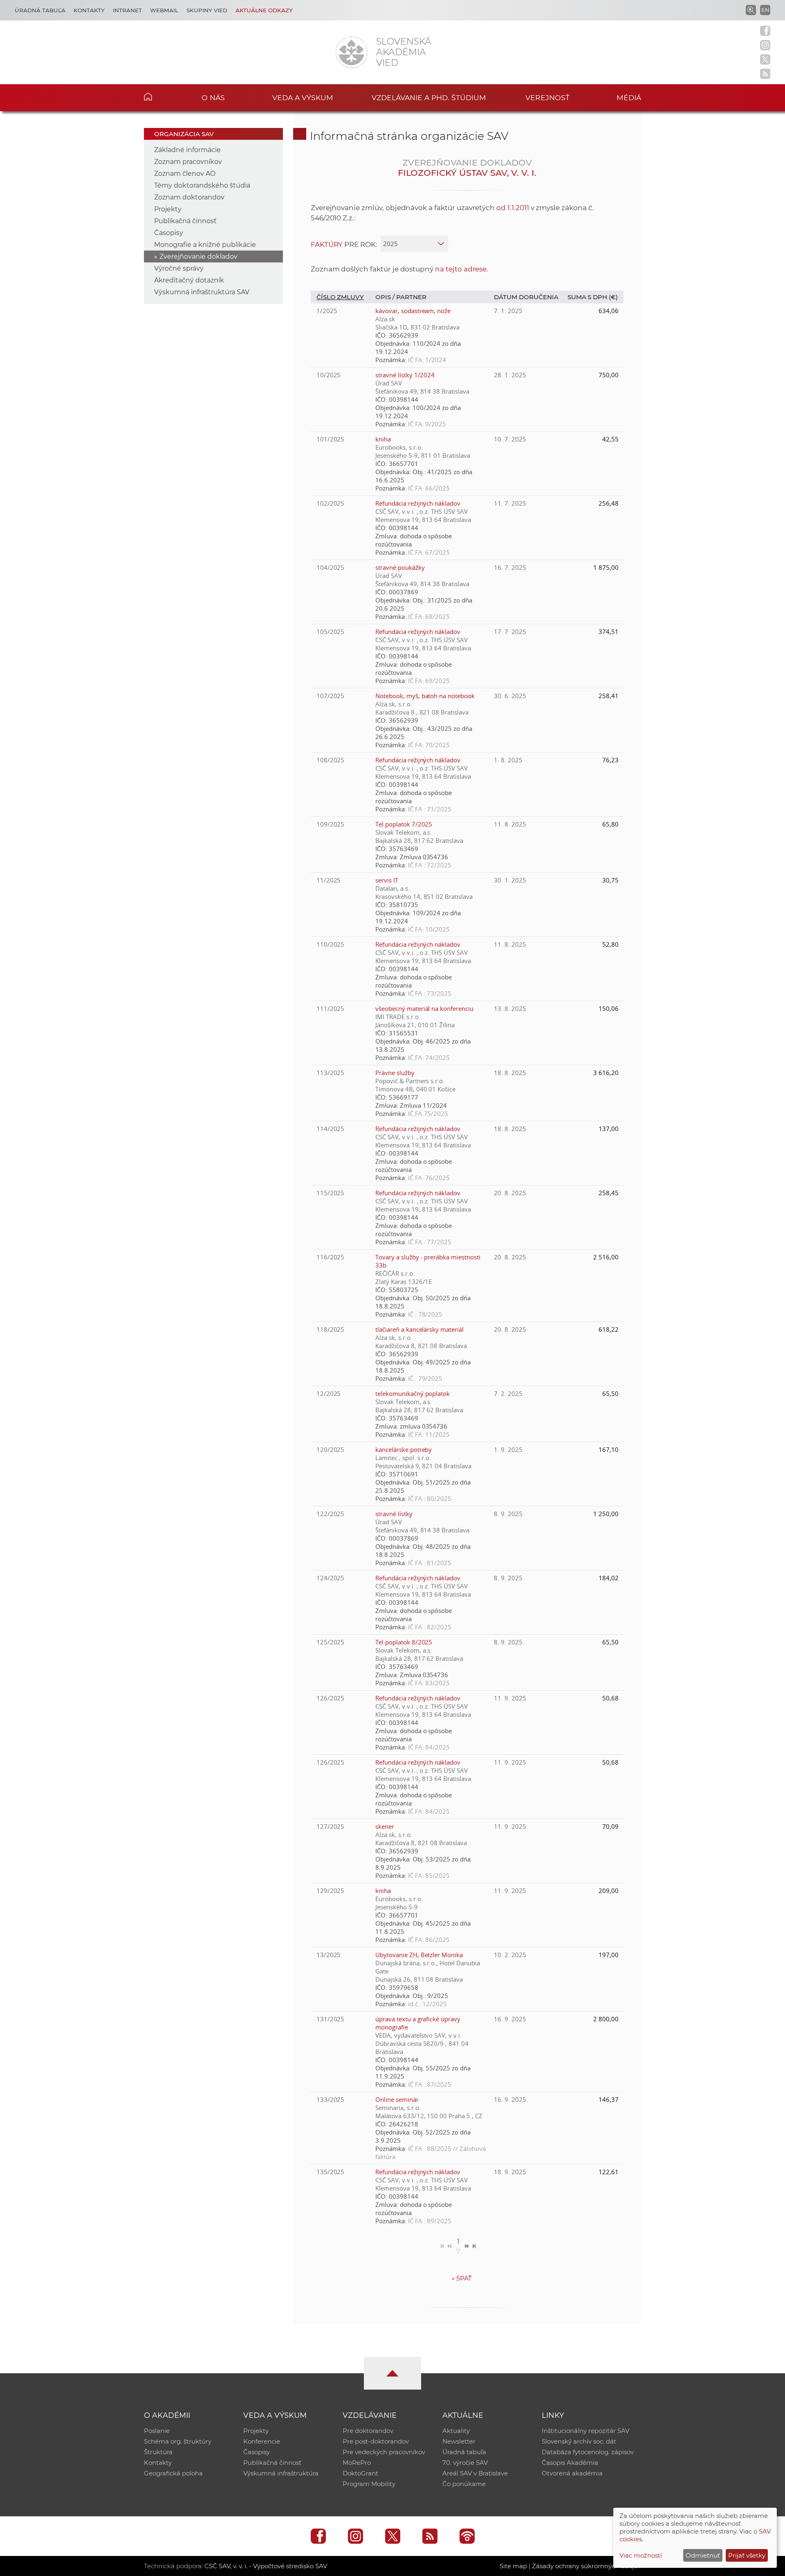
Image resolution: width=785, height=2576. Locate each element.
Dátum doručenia (526, 297)
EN (765, 10)
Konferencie (262, 2441)
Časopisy (169, 233)
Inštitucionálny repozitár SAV (585, 2431)
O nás (213, 97)
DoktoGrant (360, 2473)
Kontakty (89, 10)
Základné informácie (187, 150)
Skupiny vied (207, 10)
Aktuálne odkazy (264, 10)
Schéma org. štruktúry (178, 2441)
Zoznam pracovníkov (188, 162)
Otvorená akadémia (572, 2473)
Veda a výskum (303, 97)
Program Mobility (369, 2484)
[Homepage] (352, 52)
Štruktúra (158, 2452)
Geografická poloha (173, 2473)
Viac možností (641, 2555)
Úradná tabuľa (40, 10)
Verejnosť (547, 97)
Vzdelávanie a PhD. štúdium (429, 97)
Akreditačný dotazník (189, 280)
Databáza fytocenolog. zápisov (588, 2452)
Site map (513, 2566)
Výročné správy (179, 268)
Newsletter (459, 2441)
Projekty (168, 209)
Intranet (127, 10)
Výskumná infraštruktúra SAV (202, 292)
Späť (462, 2278)
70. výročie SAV (465, 2463)
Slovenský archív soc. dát (579, 2441)
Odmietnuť (703, 2555)
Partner (411, 297)
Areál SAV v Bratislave (475, 2473)
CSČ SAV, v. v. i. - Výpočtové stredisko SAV (266, 2566)
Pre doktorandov (368, 2431)
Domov (160, 96)
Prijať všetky (747, 2555)
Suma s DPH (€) (593, 297)
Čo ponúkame (464, 2484)
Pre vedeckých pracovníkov (384, 2452)
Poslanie (157, 2431)
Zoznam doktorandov (189, 197)
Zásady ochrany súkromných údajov (587, 2566)
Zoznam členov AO (185, 174)
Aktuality (456, 2431)
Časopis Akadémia (570, 2463)
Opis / (386, 297)
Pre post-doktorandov (376, 2441)
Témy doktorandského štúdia (202, 185)
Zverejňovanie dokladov (198, 256)
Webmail (164, 10)
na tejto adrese (461, 269)
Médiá (629, 97)
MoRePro (357, 2463)
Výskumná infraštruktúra (281, 2473)
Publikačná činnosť (185, 221)
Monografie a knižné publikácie (205, 245)
